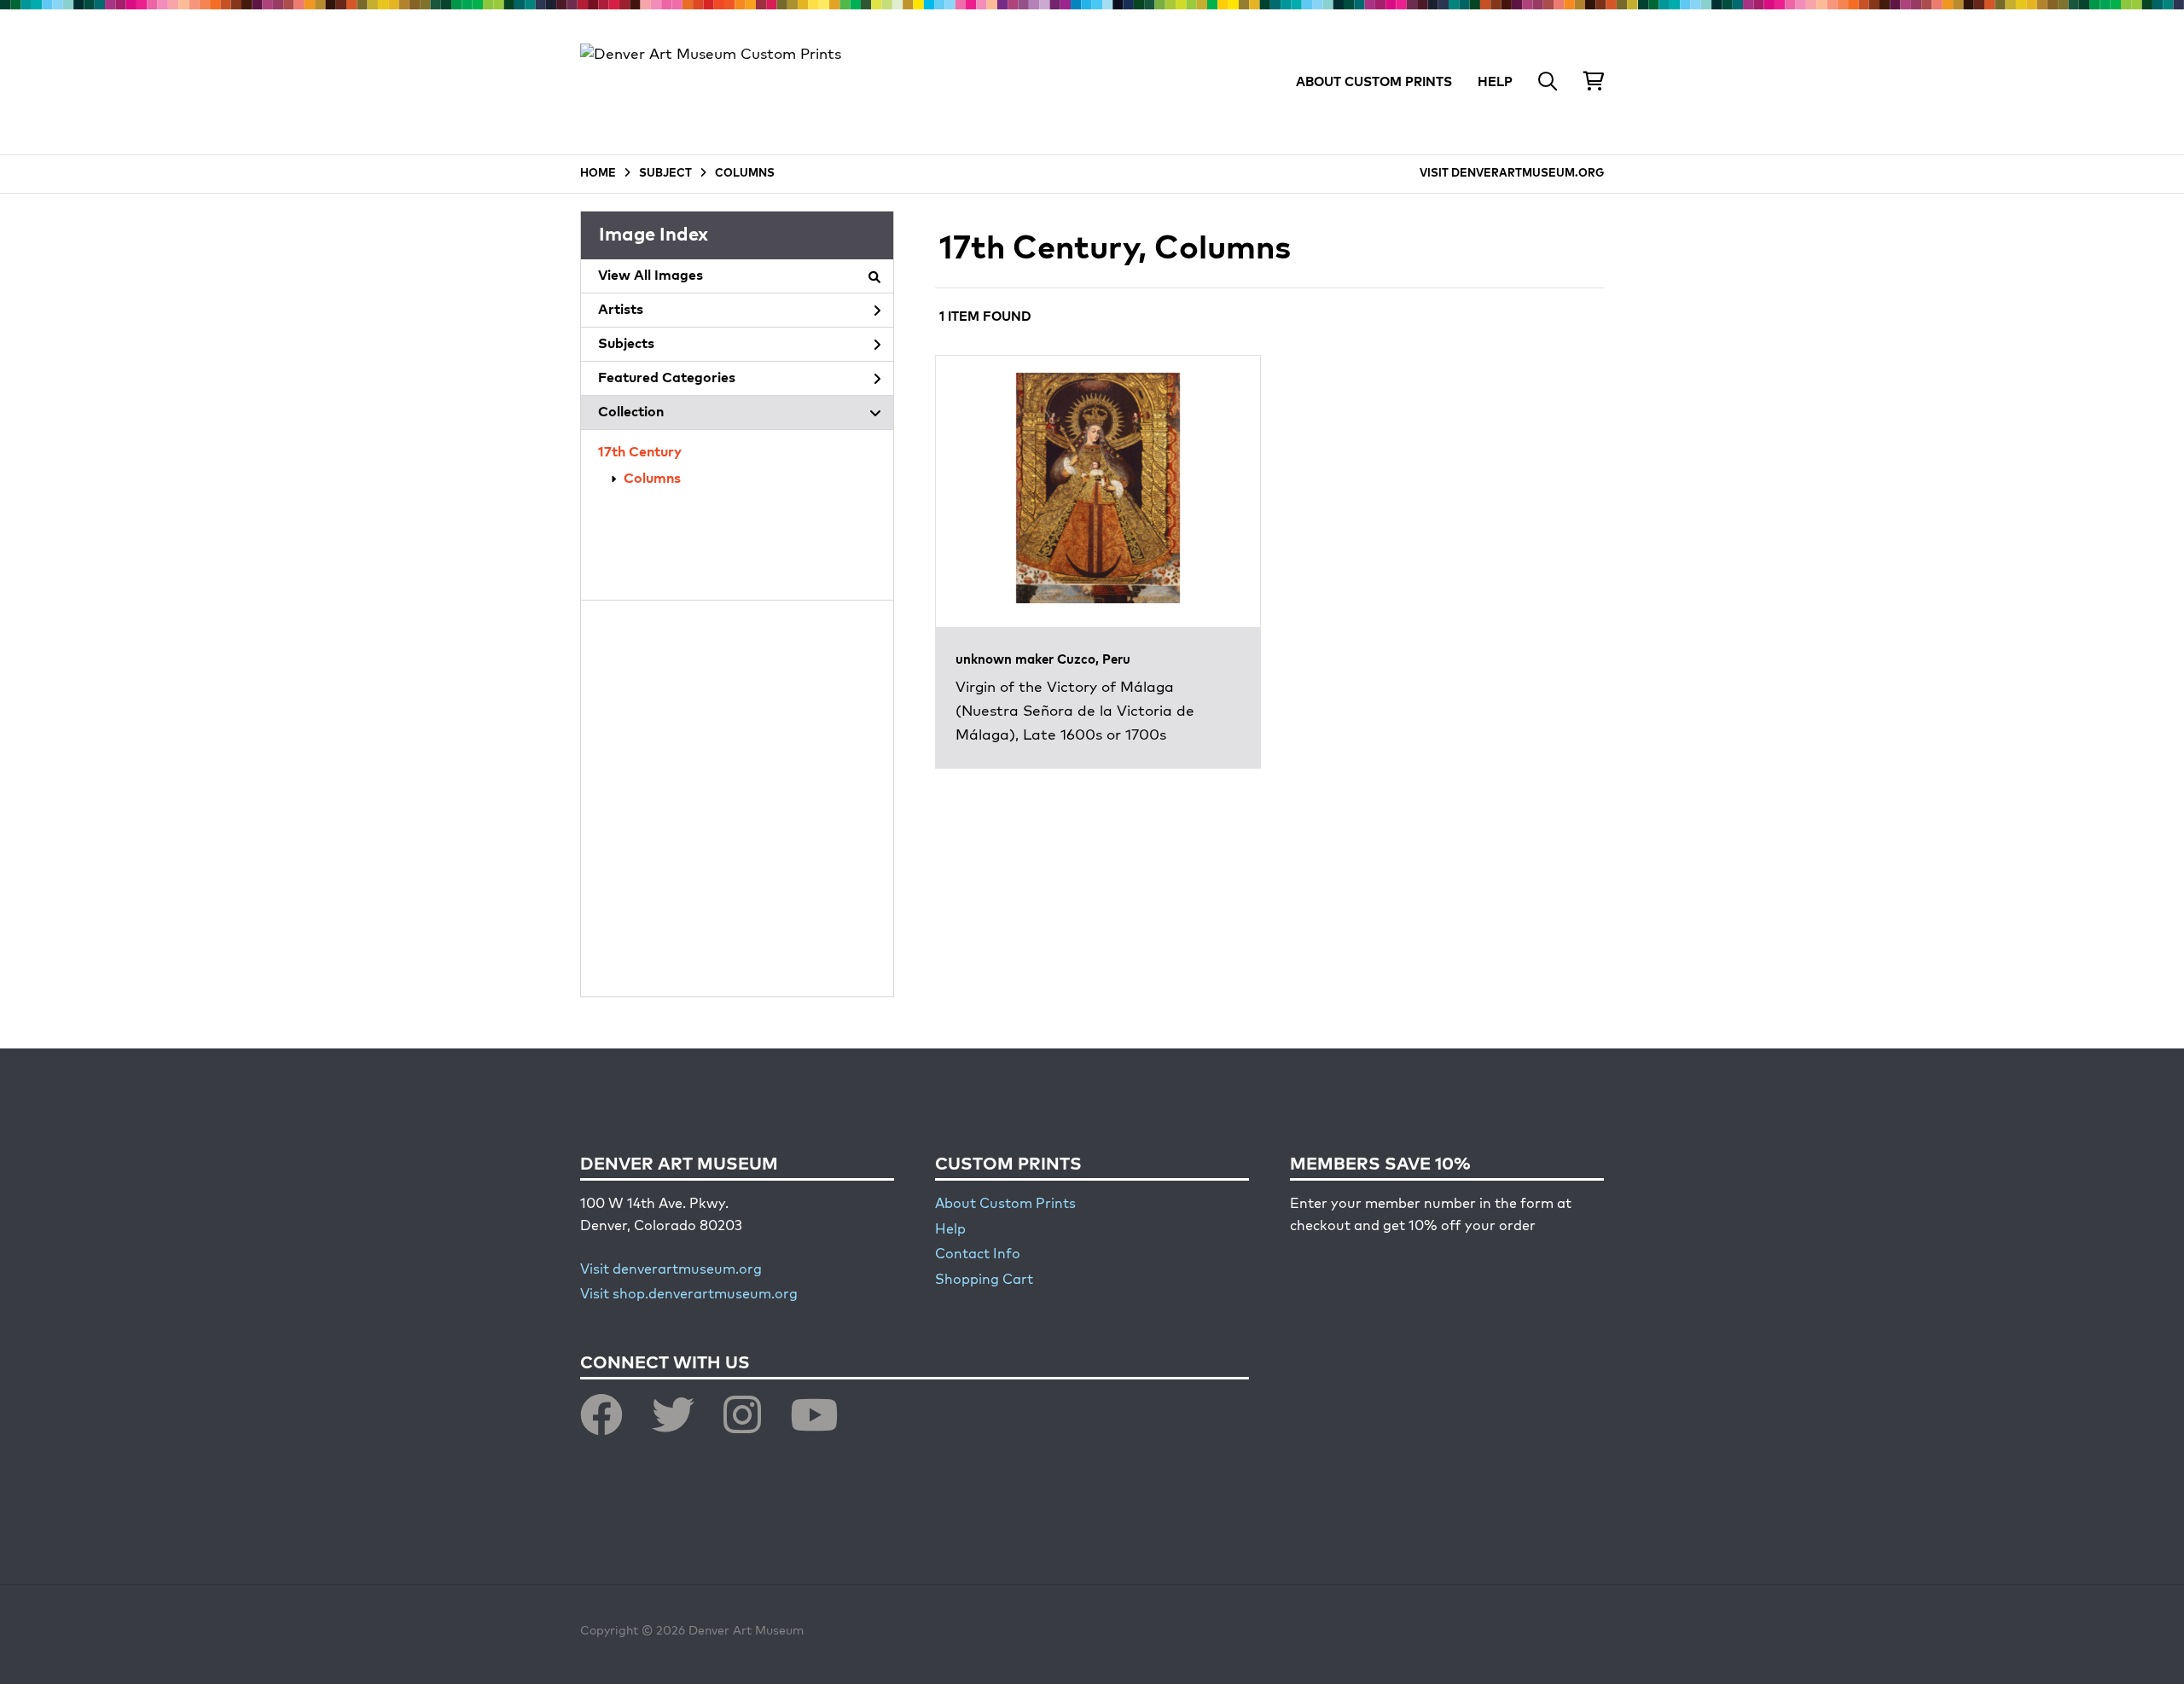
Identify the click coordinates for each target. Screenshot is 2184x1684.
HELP (1495, 82)
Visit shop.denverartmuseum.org (689, 1295)
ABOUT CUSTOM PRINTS (1374, 82)
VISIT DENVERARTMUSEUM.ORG (1512, 174)
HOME (598, 174)
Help (950, 1230)
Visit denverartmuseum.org (671, 1270)
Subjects (626, 345)
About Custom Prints (1005, 1205)
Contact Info (978, 1255)
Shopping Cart (984, 1280)
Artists (621, 311)
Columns (652, 479)
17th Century (640, 453)
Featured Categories (667, 379)
